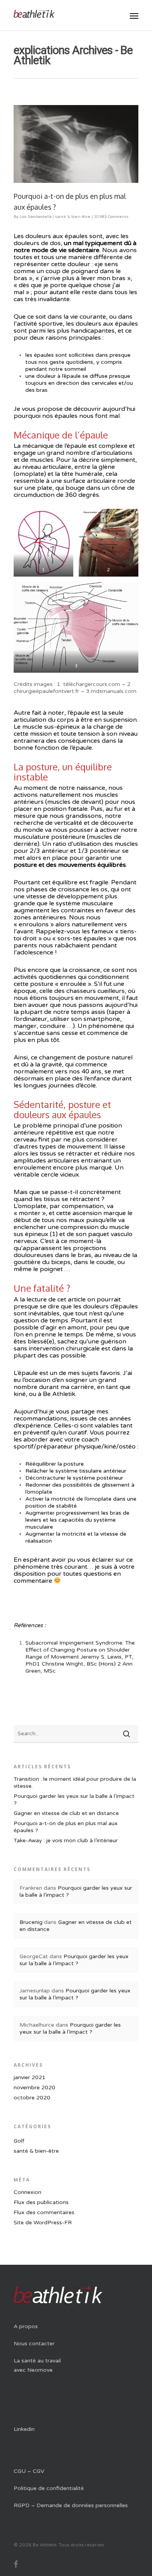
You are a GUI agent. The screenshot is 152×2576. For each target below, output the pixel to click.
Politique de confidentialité (49, 2488)
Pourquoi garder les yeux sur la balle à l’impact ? (74, 1800)
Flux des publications (41, 2202)
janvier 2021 (30, 2077)
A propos (26, 2326)
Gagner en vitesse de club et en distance (66, 1813)
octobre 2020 (32, 2098)
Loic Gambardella (35, 217)
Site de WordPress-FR (43, 2223)
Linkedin (24, 2429)
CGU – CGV (29, 2471)
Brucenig (31, 1922)
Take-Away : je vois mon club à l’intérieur (66, 1840)
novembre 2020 (34, 2088)
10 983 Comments (111, 217)
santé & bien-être (73, 217)
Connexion (27, 2192)
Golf (19, 2141)
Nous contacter (34, 2344)
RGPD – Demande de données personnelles (71, 2505)
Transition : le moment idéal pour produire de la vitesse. (75, 1783)
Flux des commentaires (44, 2212)
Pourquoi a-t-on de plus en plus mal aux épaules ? (66, 1827)
